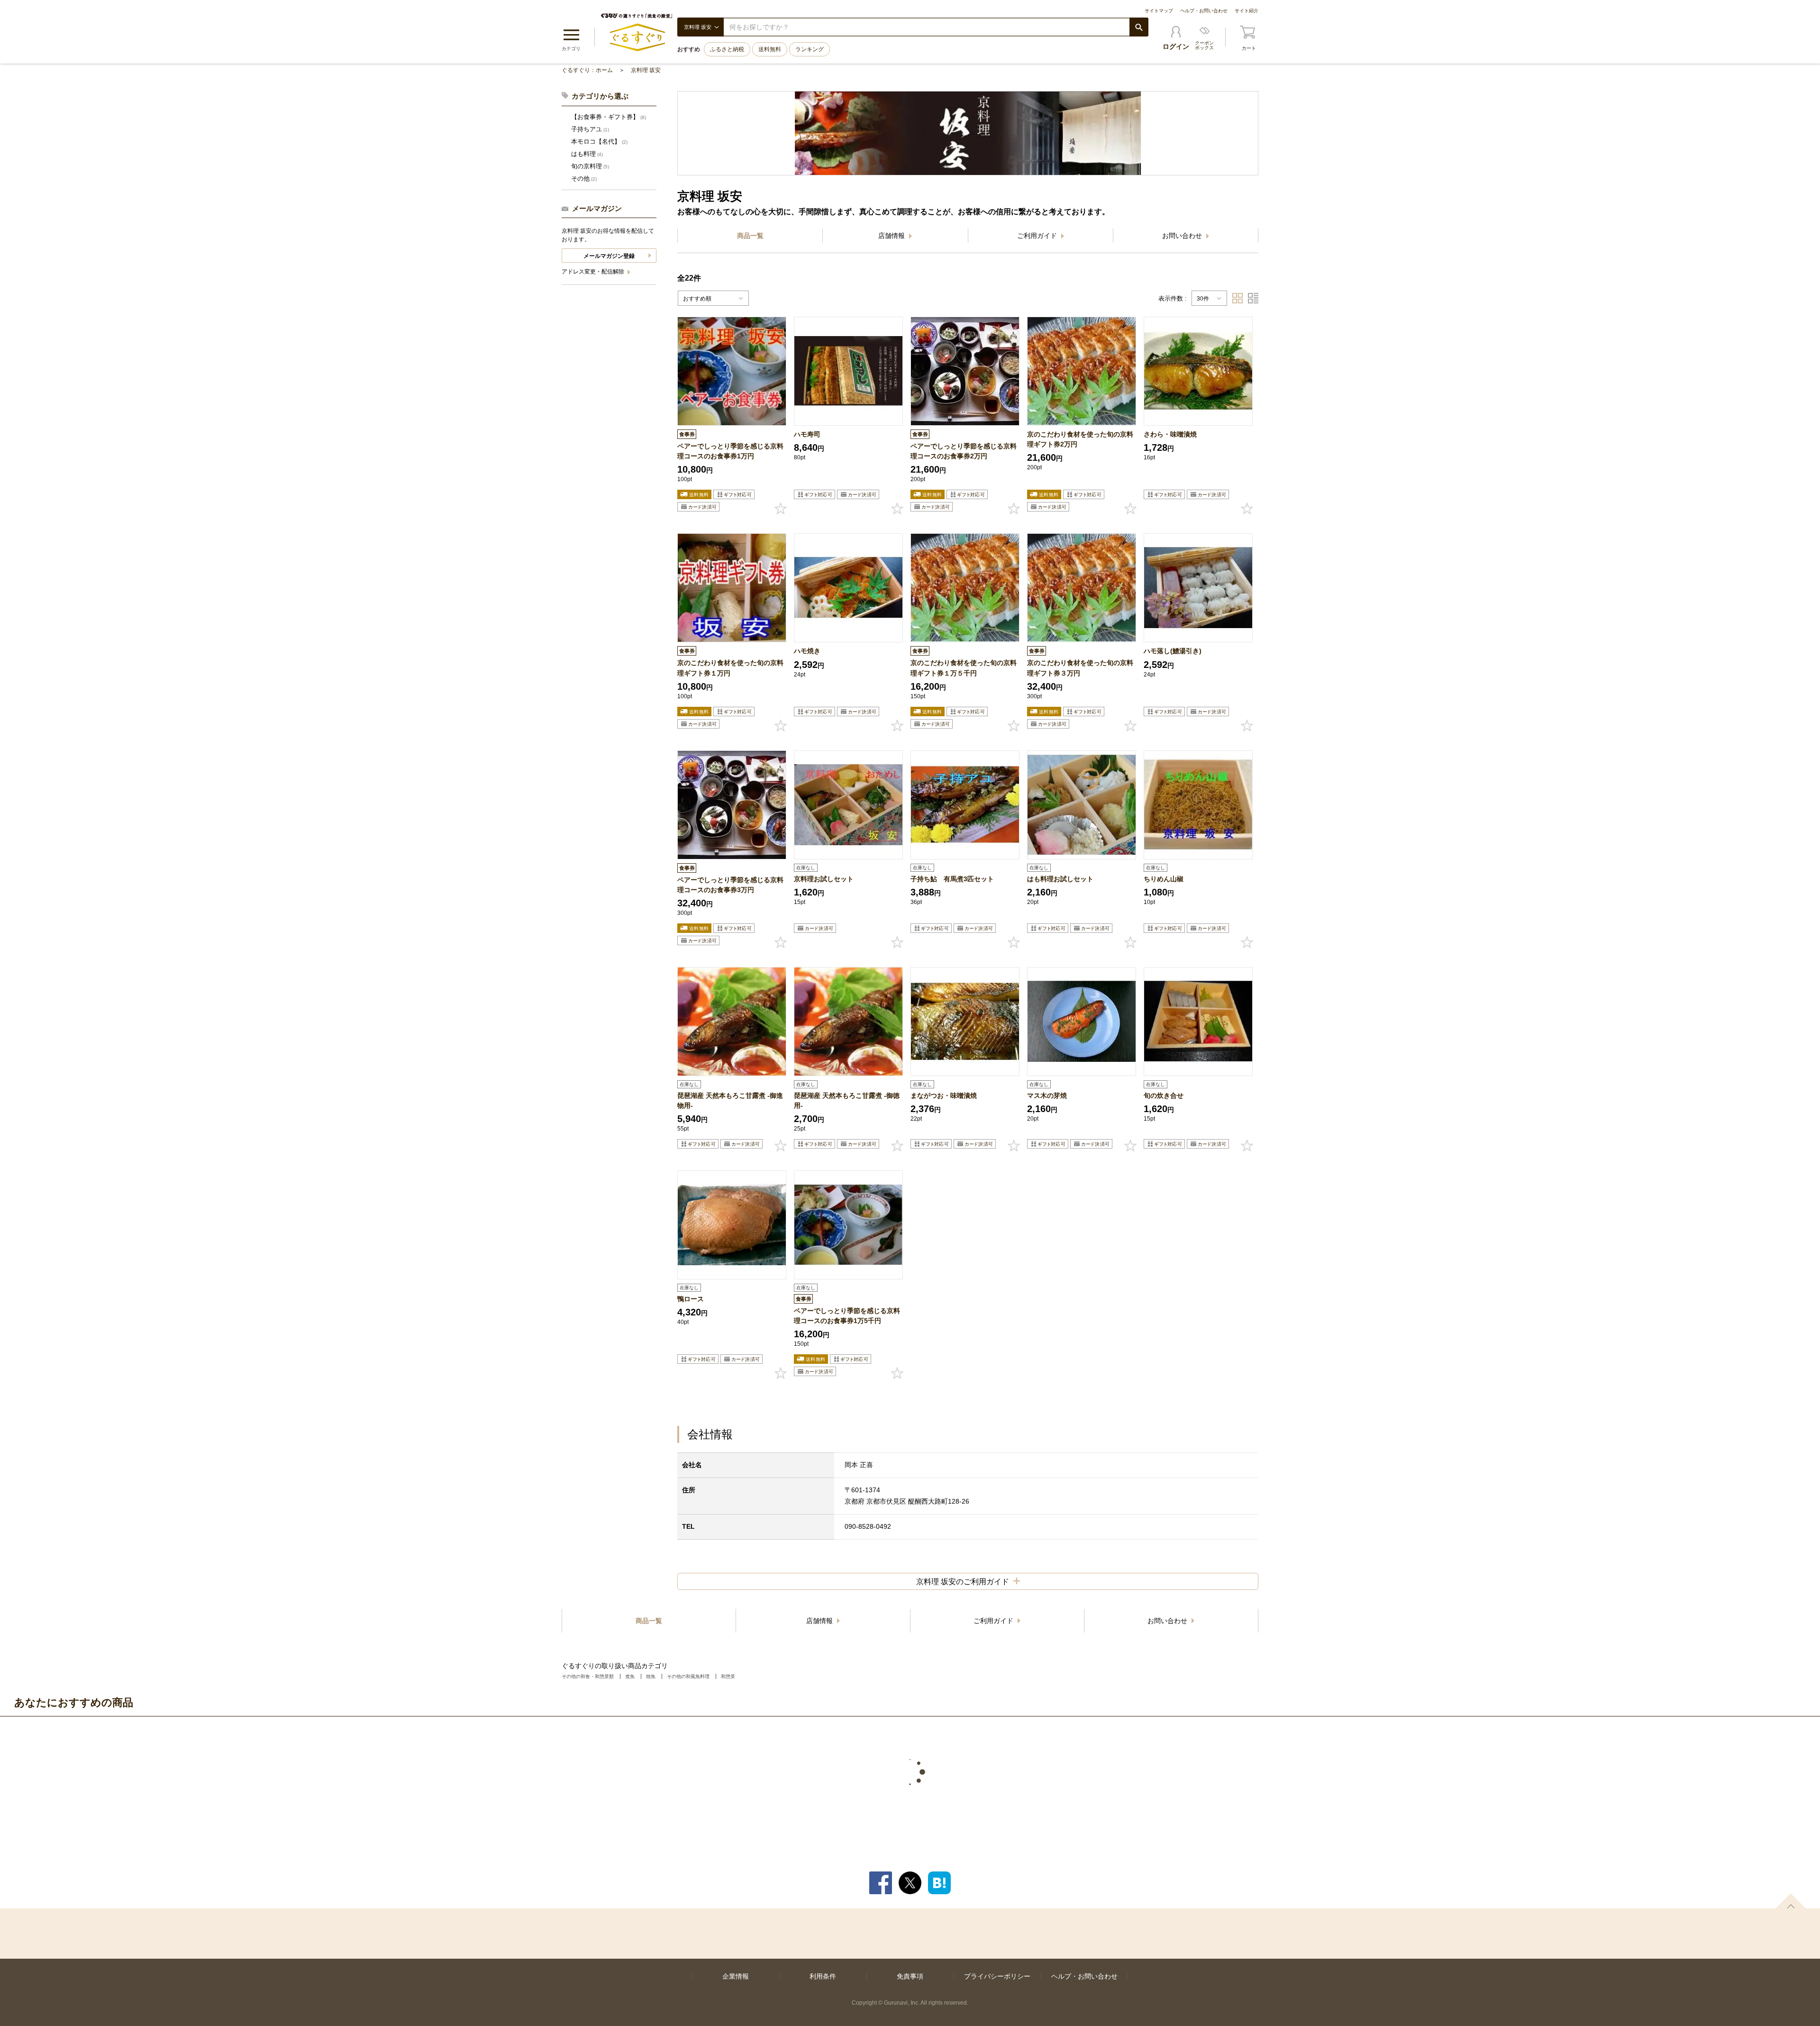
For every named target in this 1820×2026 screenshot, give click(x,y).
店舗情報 (892, 236)
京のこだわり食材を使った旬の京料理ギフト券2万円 (1080, 439)
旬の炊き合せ (1164, 1095)
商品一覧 (750, 236)
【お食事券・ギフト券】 (609, 117)
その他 (584, 178)
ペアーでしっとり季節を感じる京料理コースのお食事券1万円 (730, 451)
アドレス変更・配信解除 (594, 272)
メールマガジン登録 (609, 256)
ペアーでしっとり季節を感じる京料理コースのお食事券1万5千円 (847, 1316)
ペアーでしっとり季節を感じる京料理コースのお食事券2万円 (964, 451)
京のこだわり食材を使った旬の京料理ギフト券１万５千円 (964, 668)
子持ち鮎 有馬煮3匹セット (952, 879)
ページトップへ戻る (1791, 1901)
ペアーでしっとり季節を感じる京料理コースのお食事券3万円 (730, 885)
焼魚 (651, 1676)
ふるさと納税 (727, 49)
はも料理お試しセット (1060, 879)
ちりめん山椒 (1164, 879)
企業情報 (736, 1976)
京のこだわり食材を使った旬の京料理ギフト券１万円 (730, 668)
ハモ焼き (807, 651)
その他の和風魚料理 (688, 1676)
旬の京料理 (590, 166)
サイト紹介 (1247, 11)
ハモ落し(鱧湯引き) (1173, 651)
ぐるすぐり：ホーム (587, 70)
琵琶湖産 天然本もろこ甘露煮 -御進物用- (730, 1100)
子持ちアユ (590, 129)
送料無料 (770, 49)
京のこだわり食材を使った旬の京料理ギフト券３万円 (1080, 668)
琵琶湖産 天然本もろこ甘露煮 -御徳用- (847, 1100)
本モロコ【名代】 (599, 141)
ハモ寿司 (807, 434)
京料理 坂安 (646, 70)
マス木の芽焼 (1047, 1095)
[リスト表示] (1253, 298)
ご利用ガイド (1038, 236)
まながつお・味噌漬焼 (944, 1095)
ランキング (810, 49)
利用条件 (823, 1976)
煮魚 (630, 1676)
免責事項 (910, 1976)
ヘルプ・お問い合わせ (1204, 11)
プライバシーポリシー (997, 1976)
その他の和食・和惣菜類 (588, 1676)
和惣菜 (728, 1676)
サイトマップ (1159, 11)
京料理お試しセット (824, 879)
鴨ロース (691, 1299)
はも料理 (587, 154)
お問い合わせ (1183, 236)
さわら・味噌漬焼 (1170, 434)
